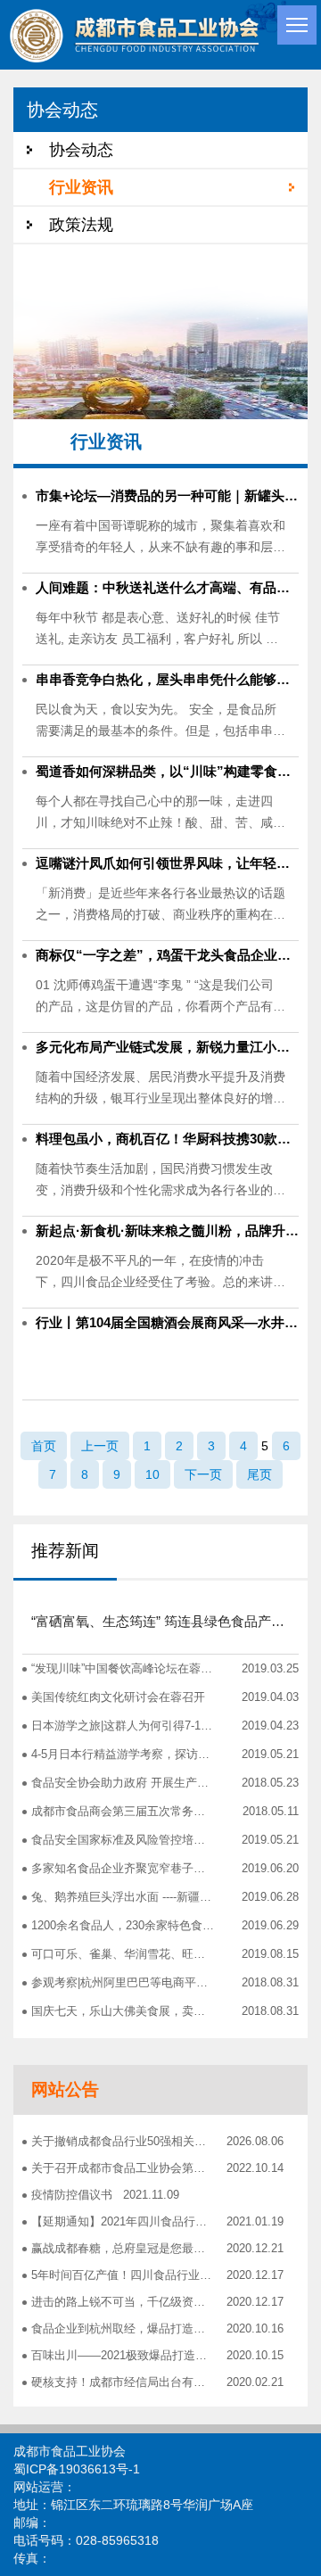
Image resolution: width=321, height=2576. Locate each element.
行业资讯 (81, 187)
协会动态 (81, 150)
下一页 (203, 1474)
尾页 (259, 1474)
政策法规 (81, 225)
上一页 (100, 1446)
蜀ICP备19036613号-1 (77, 2469)
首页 (44, 1446)
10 (152, 1474)
